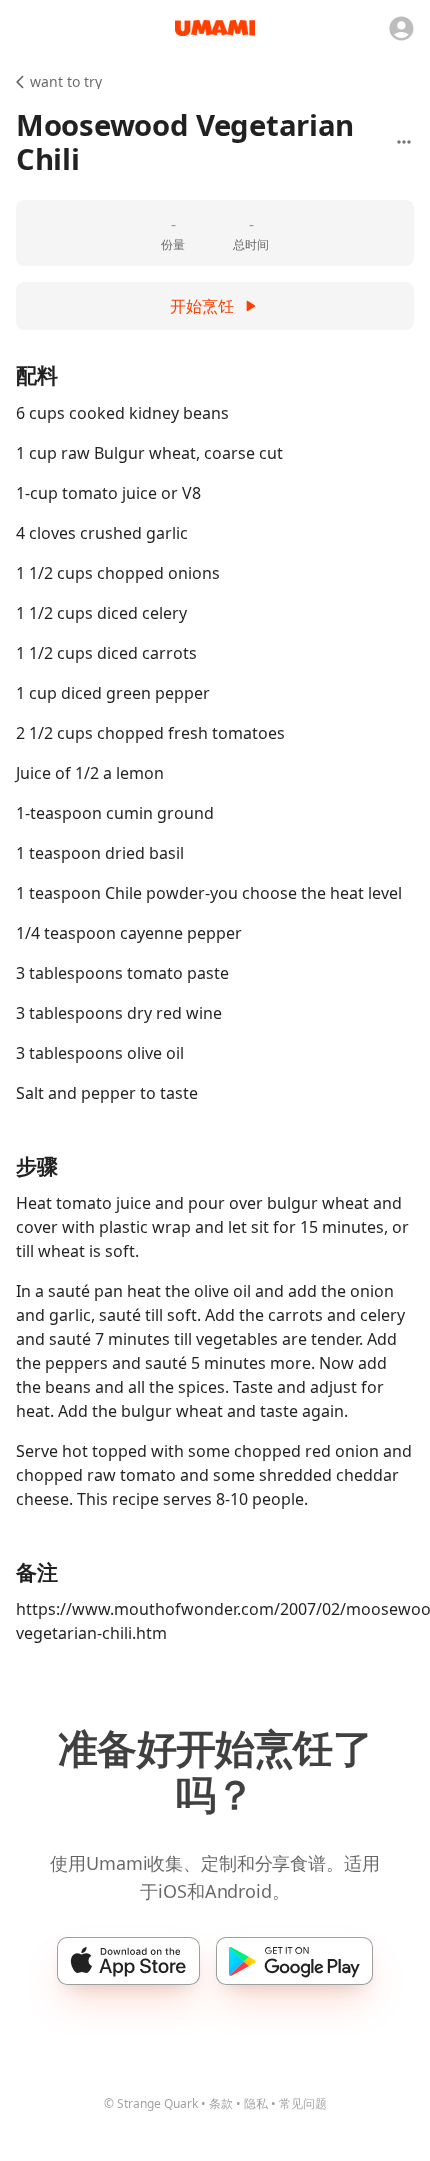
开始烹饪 (202, 306)
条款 (221, 2103)
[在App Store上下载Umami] (128, 1961)
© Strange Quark (151, 2103)
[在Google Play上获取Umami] (294, 1961)
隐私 (256, 2103)
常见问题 (303, 2103)
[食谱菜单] (404, 142)
